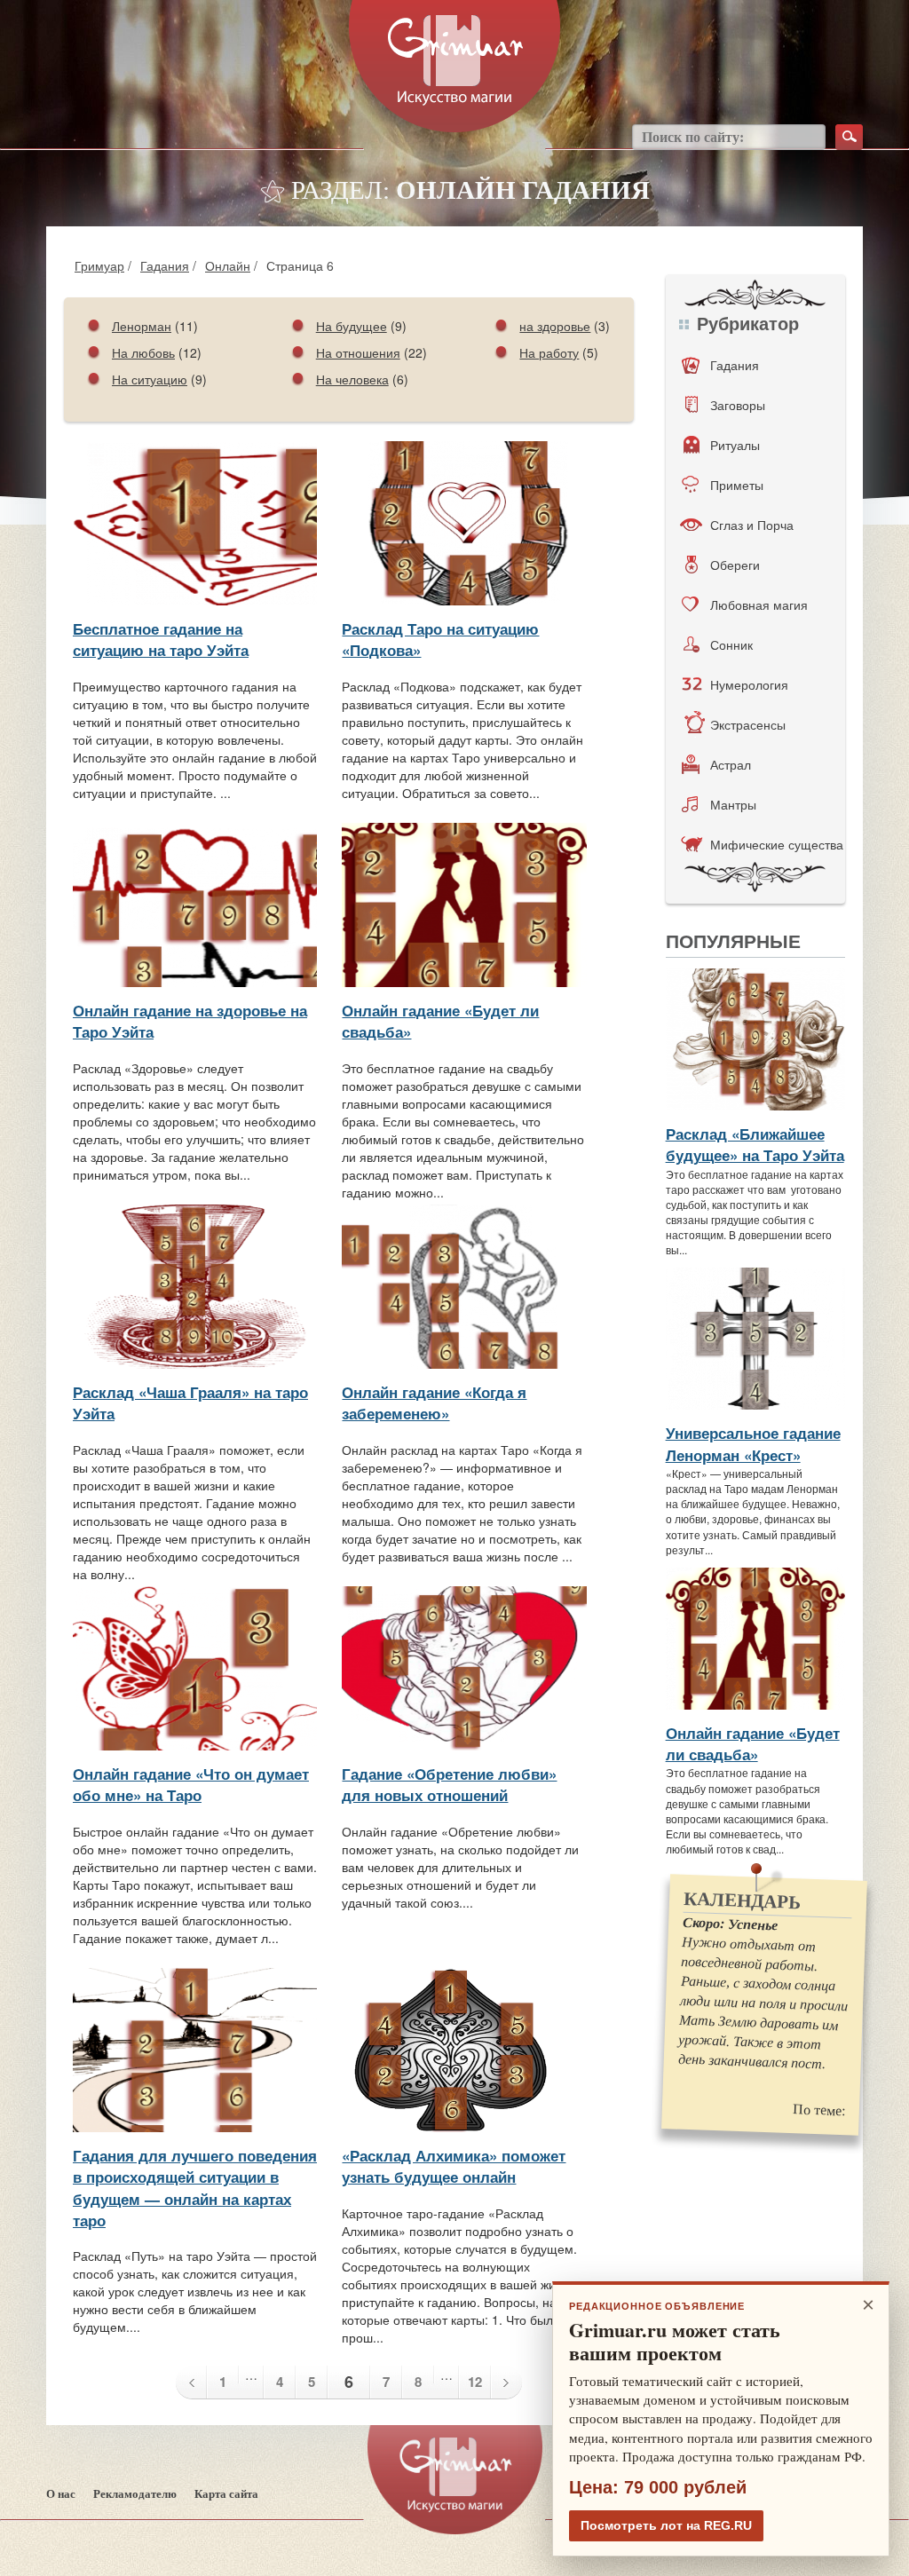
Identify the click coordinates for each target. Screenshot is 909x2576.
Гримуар (99, 265)
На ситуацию (150, 379)
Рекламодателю (135, 2494)
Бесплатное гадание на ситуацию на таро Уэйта (161, 639)
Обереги (735, 565)
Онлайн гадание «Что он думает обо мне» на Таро (191, 1784)
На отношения (358, 352)
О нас (61, 2494)
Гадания (165, 265)
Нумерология (749, 684)
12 (475, 2382)
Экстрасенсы (748, 724)
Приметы (737, 485)
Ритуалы (735, 445)
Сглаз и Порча (752, 525)
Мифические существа (777, 844)
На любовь (143, 352)
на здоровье (555, 326)
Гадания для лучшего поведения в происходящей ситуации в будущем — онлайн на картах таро (195, 2188)
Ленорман (142, 326)
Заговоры (738, 405)
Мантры (733, 804)
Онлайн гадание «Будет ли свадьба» (753, 1743)
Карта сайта (226, 2494)
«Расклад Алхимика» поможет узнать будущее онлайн (454, 2166)
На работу (549, 352)
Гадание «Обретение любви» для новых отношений (449, 1784)
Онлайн (228, 265)
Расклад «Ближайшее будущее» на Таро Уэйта (755, 1144)
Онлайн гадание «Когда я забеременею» (434, 1403)
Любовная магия (759, 604)
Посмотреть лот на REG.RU (666, 2525)
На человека (352, 379)
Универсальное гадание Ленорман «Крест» (753, 1443)
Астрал (731, 764)
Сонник (731, 644)
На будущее (352, 326)
